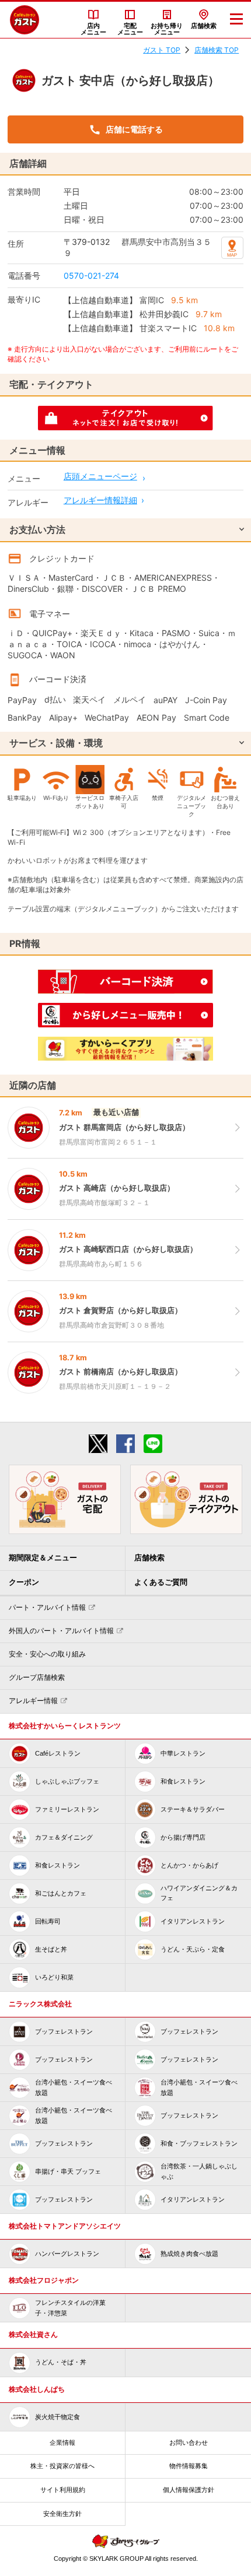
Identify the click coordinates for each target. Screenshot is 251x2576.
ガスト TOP (162, 50)
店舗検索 (204, 26)
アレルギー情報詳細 (100, 500)
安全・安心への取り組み (47, 1654)
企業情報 (62, 2442)
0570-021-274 (91, 276)
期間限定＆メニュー (43, 1558)
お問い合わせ (189, 2442)
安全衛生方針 (62, 2514)
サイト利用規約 (63, 2490)
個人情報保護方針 (189, 2490)
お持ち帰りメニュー (167, 29)
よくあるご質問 (161, 1582)
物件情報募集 (189, 2466)
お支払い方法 (37, 529)
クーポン (24, 1582)
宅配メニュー (130, 29)
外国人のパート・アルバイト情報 (61, 1631)
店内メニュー (93, 29)
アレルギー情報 (33, 1701)
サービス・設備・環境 (56, 743)
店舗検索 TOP (217, 50)
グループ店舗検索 (37, 1677)
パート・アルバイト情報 (47, 1608)
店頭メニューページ (100, 476)
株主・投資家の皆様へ (62, 2466)
